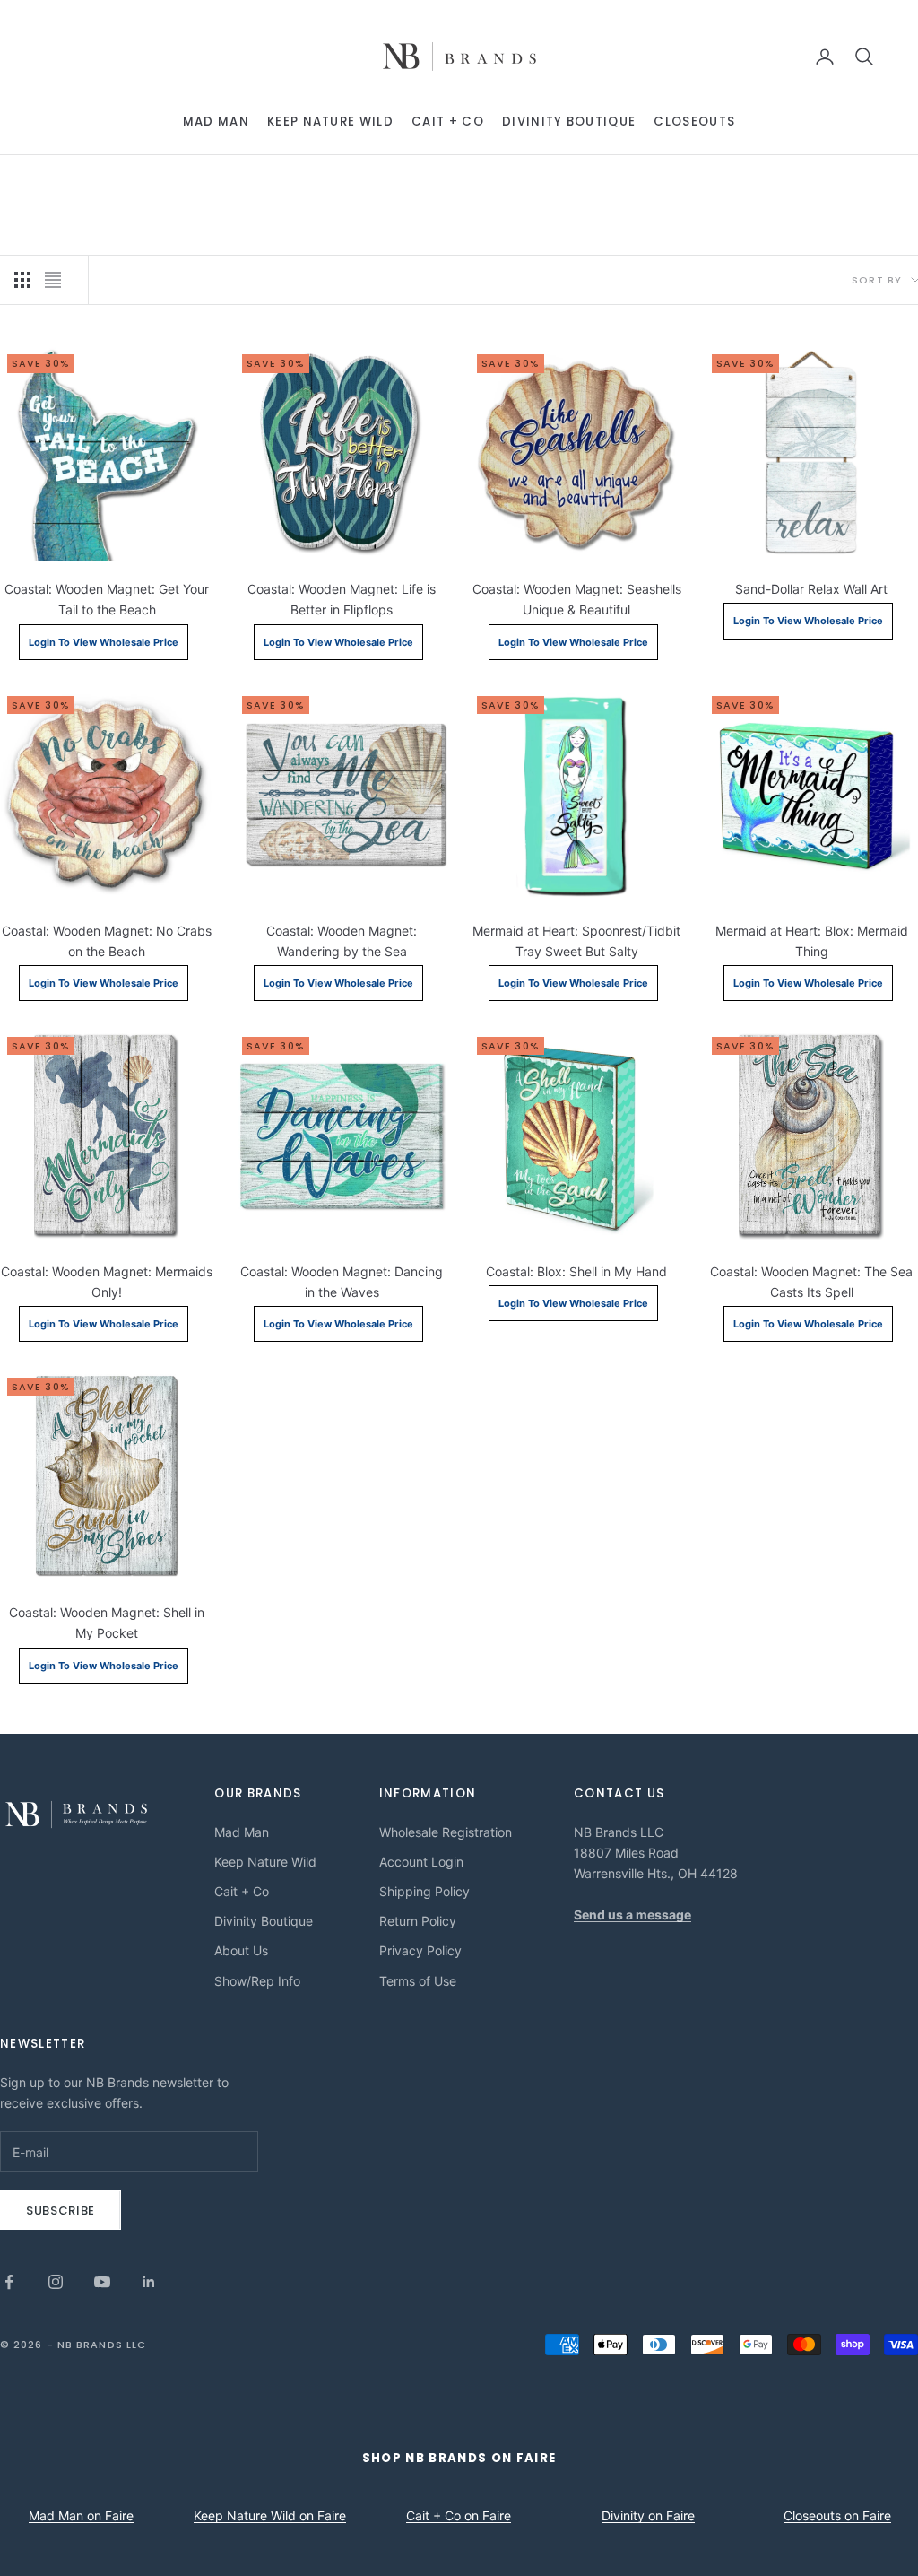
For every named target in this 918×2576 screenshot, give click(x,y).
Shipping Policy (424, 1891)
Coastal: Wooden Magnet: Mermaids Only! (107, 1282)
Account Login (421, 1862)
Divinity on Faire (648, 2515)
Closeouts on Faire (837, 2515)
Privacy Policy (420, 1950)
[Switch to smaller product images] (22, 280)
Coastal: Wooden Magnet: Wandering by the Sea (342, 941)
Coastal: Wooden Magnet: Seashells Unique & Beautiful (577, 599)
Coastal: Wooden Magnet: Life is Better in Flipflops (342, 599)
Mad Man (216, 122)
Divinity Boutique (569, 122)
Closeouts (694, 122)
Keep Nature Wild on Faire (270, 2515)
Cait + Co (448, 122)
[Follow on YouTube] (102, 2282)
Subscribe (61, 2210)
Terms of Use (418, 1981)
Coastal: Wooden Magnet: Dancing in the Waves (342, 1282)
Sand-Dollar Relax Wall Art (811, 589)
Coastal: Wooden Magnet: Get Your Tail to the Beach (107, 599)
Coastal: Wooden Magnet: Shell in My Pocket (107, 1623)
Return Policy (418, 1921)
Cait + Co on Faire (459, 2515)
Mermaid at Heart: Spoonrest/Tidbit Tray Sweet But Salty (576, 941)
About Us (241, 1950)
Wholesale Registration (446, 1832)
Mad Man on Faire (81, 2515)
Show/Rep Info (257, 1981)
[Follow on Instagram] (56, 2282)
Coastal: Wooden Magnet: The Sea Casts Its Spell (811, 1282)
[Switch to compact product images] (53, 280)
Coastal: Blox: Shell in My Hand (576, 1271)
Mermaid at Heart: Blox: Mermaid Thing (812, 941)
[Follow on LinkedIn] (149, 2282)
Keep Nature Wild (330, 122)
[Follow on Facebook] (9, 2282)
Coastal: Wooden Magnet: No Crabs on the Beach (107, 941)
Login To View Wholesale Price (104, 642)
